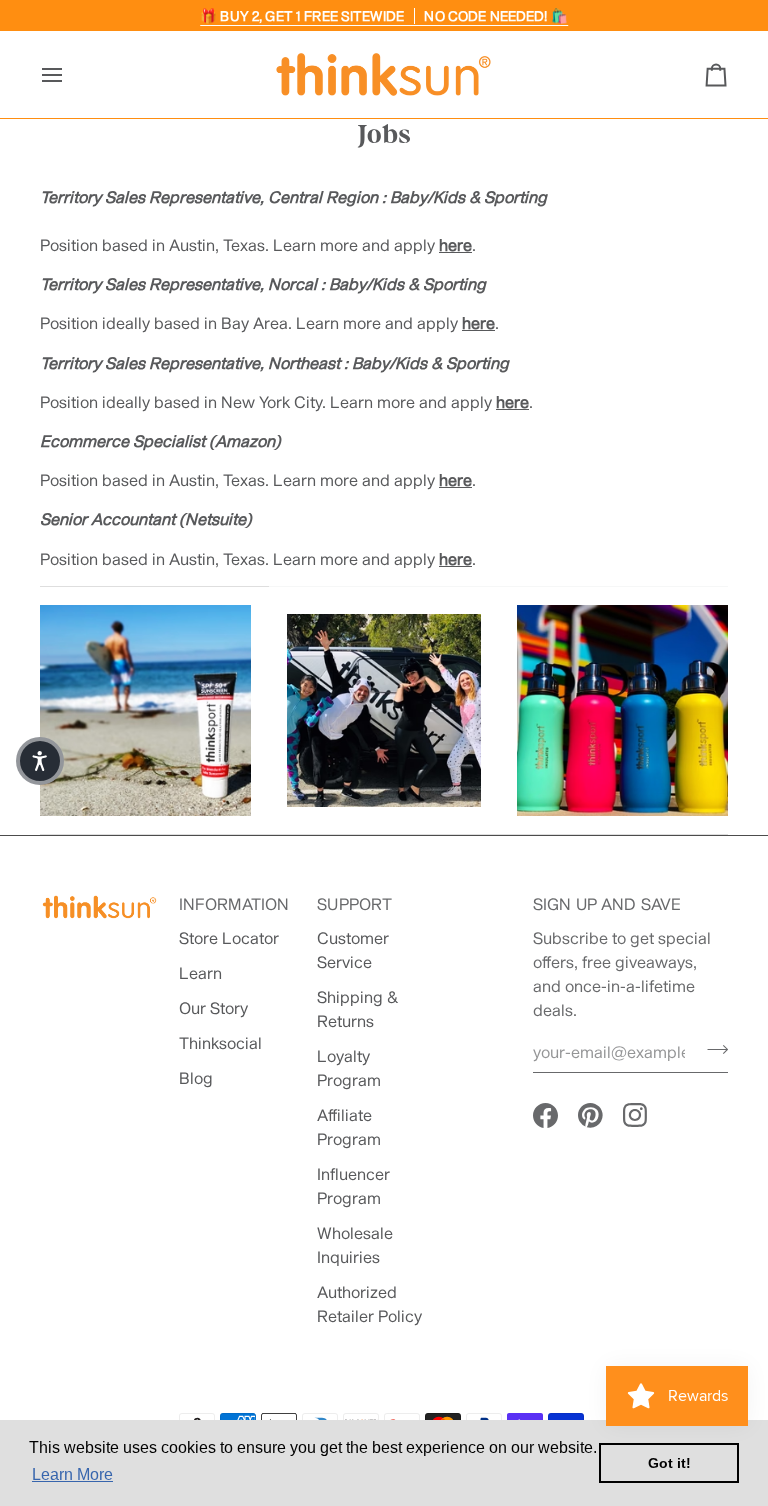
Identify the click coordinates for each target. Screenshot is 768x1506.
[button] (40, 761)
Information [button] (234, 903)
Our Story (213, 1007)
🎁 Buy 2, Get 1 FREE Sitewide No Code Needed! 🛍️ (384, 16)
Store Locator (229, 937)
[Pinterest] (590, 1115)
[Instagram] (635, 1115)
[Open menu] (70, 74)
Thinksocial (220, 1042)
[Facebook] (545, 1115)
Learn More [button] (72, 1474)
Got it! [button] (669, 1463)
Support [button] (354, 903)
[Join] (711, 1050)
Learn (200, 972)
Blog (196, 1077)
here (455, 244)
